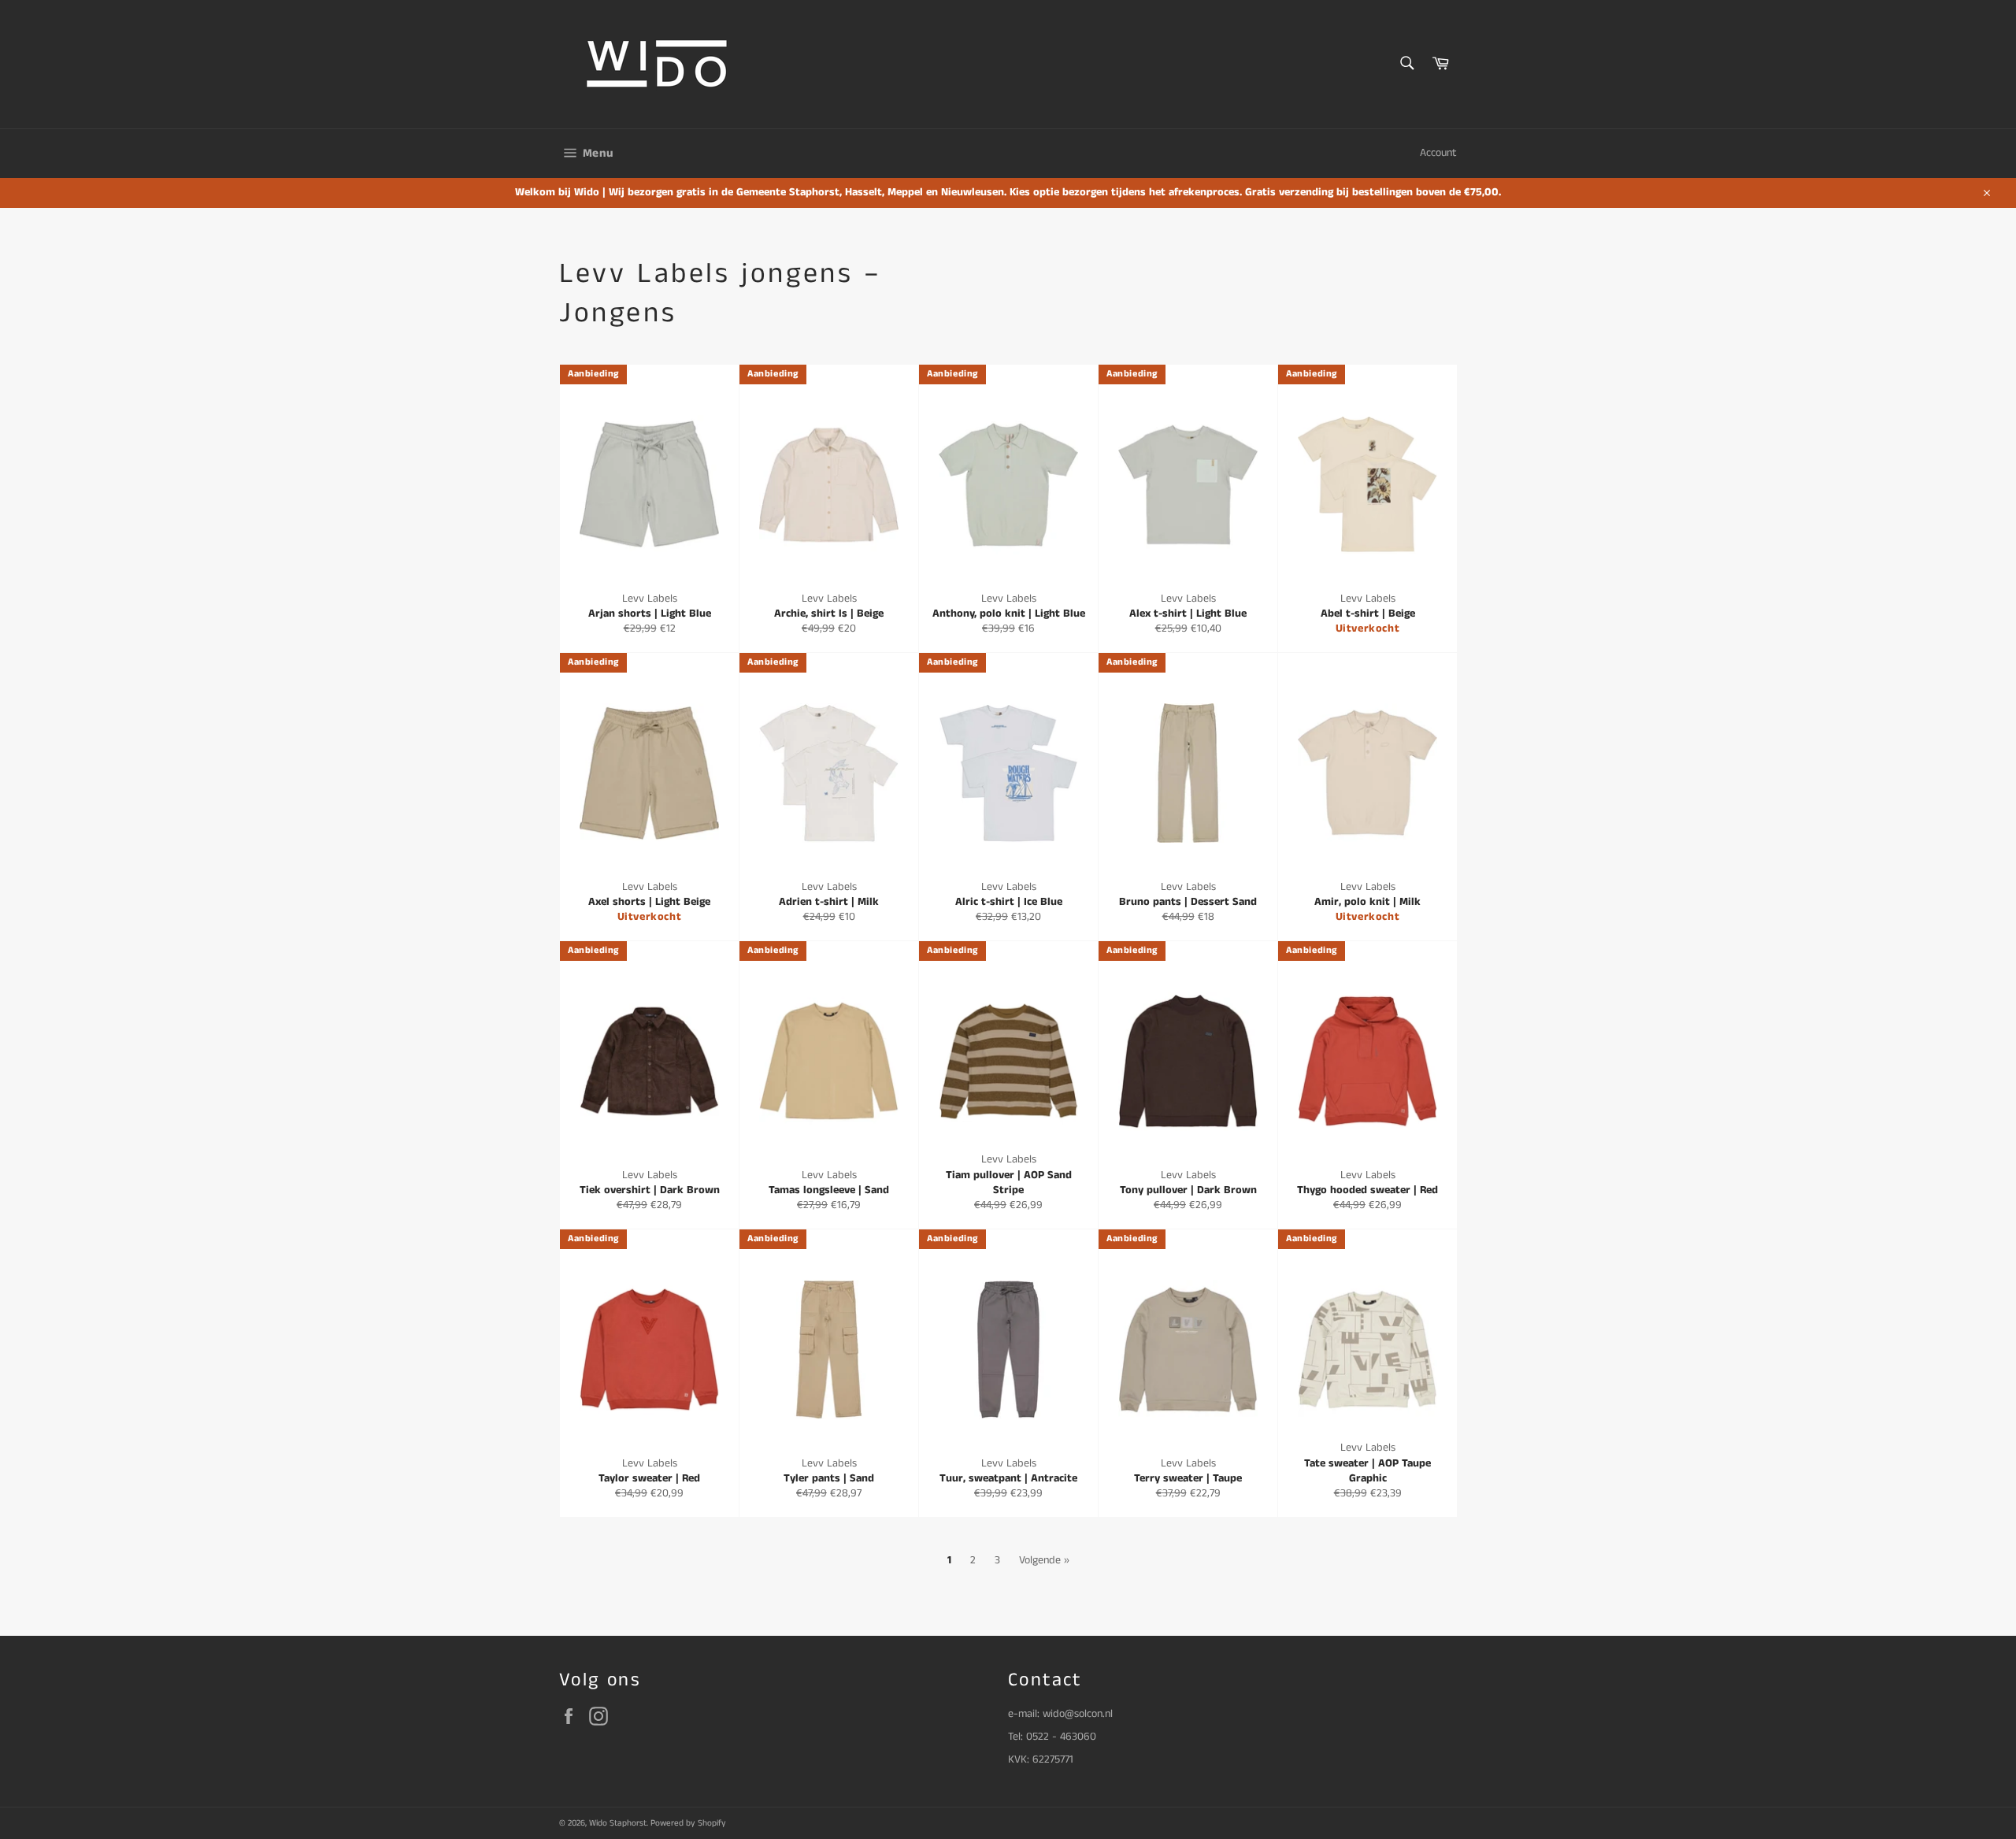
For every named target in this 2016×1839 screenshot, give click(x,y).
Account (1438, 153)
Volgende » (1044, 1560)
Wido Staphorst (618, 1823)
